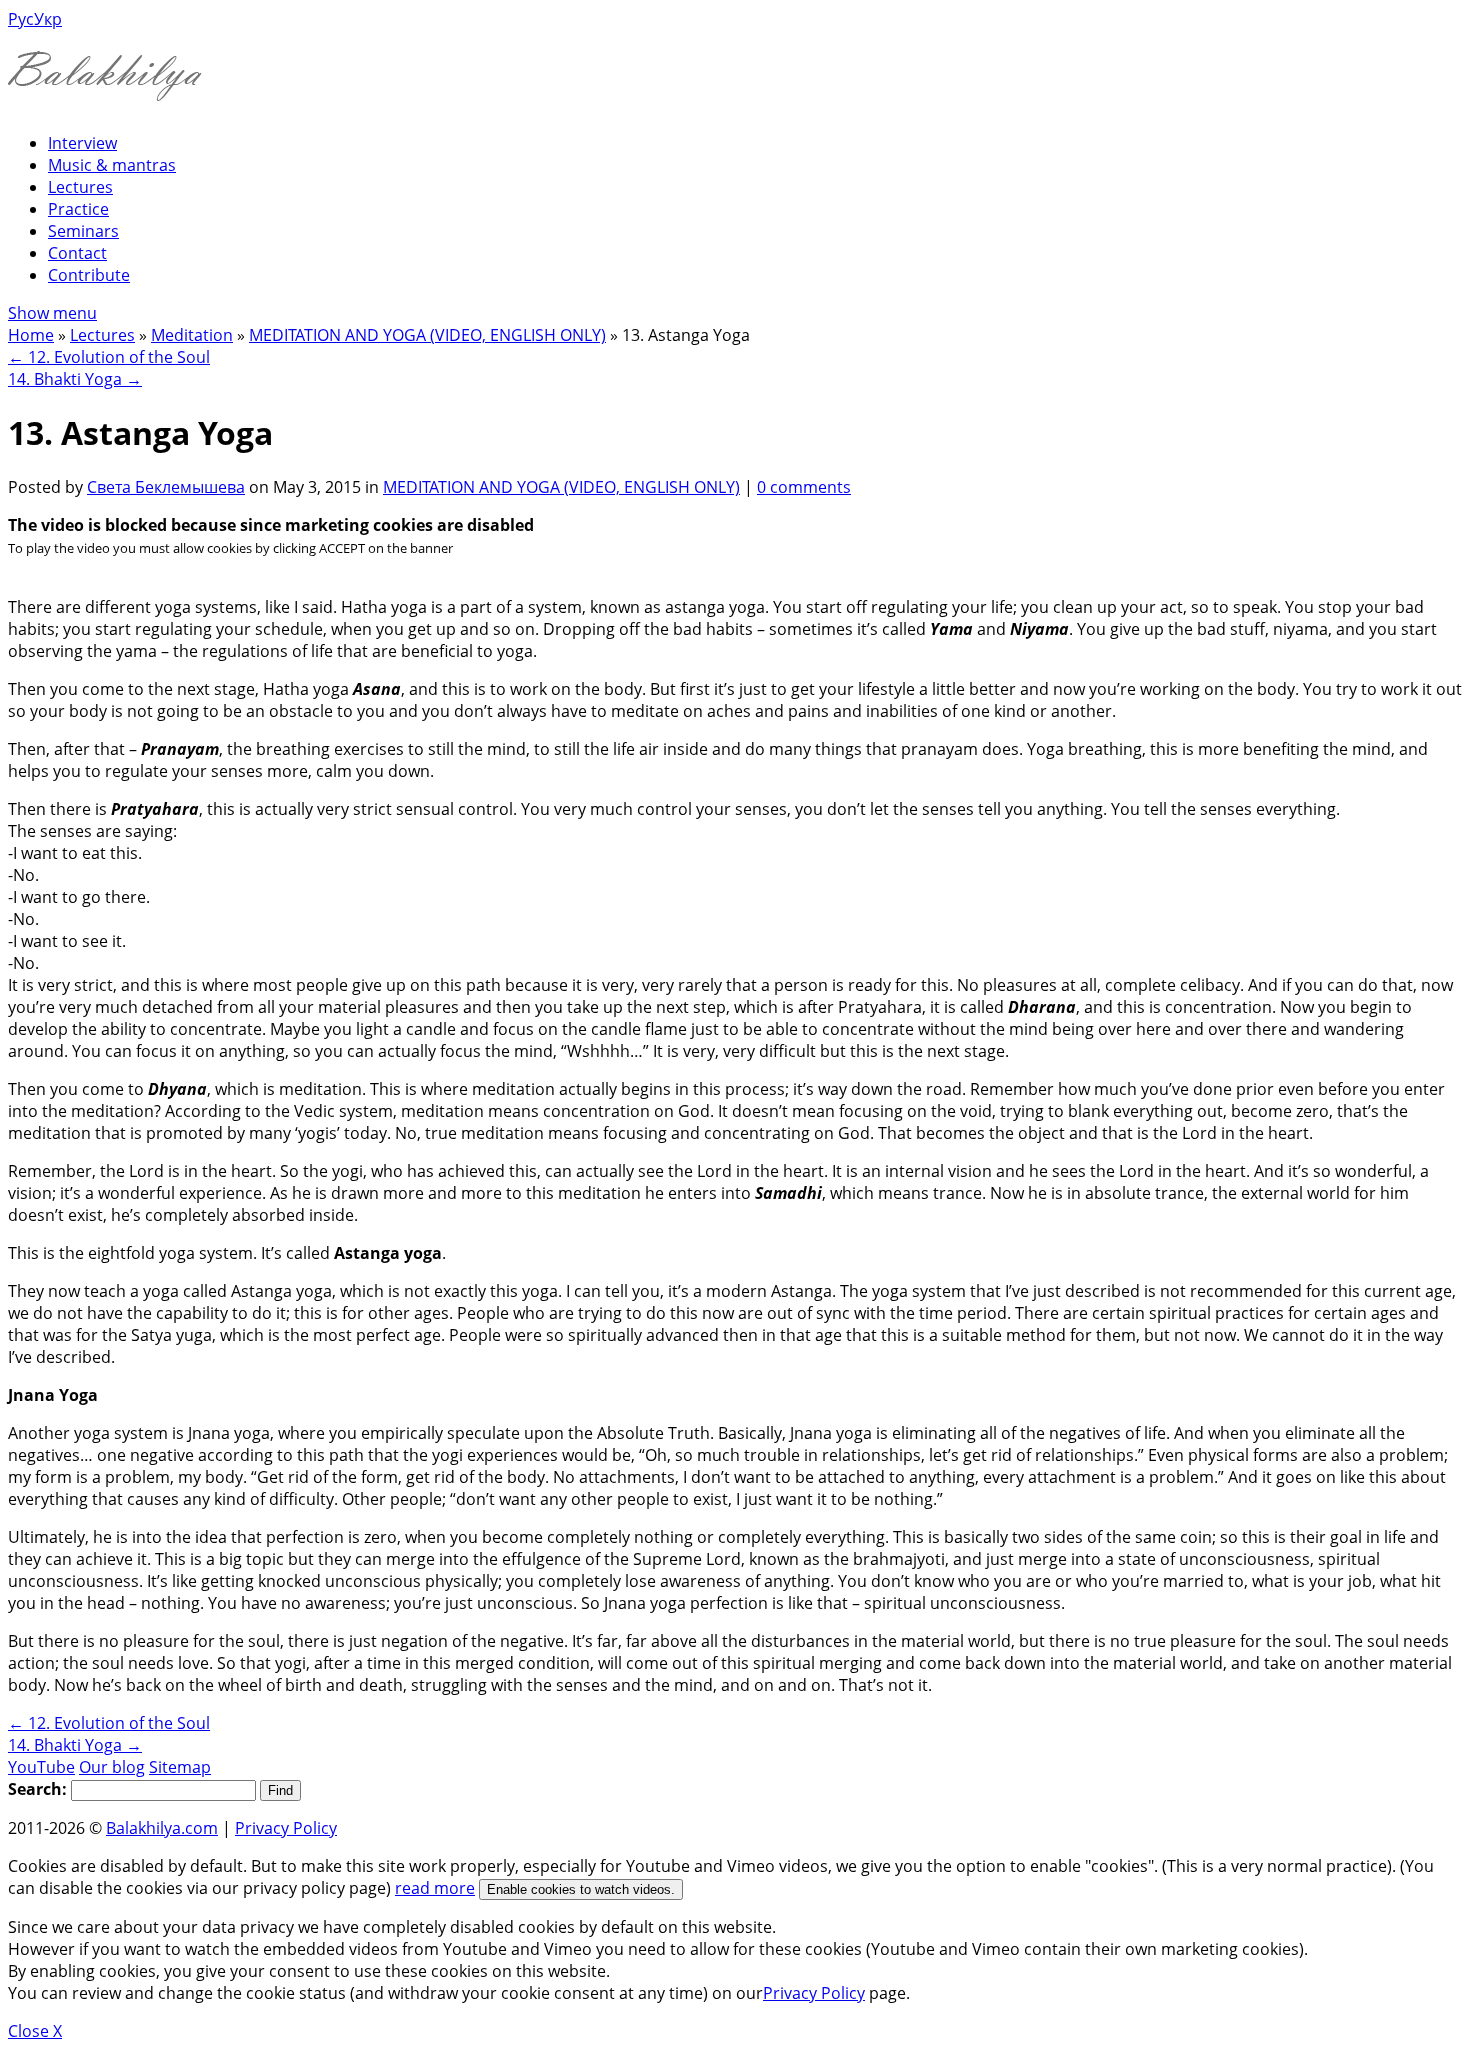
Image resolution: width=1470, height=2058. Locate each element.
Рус (21, 19)
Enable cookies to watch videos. (581, 1889)
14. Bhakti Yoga (75, 379)
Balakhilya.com (162, 1828)
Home (31, 335)
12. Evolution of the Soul (109, 357)
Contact (77, 253)
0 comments (804, 487)
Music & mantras (112, 165)
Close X (35, 2031)
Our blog (112, 1767)
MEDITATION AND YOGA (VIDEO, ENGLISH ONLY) (427, 335)
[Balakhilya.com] (105, 88)
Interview (82, 143)
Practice (78, 209)
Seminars (83, 231)
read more (435, 1888)
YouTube (41, 1767)
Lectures (80, 187)
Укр (48, 19)
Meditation (192, 335)
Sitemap (180, 1767)
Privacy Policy (286, 1828)
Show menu (52, 313)
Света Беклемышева (166, 487)
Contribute (89, 275)
